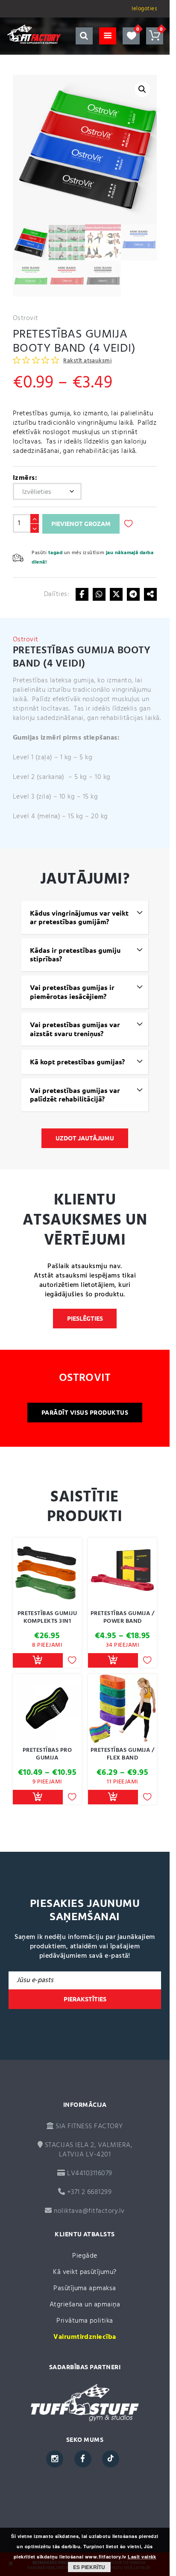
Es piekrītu (89, 2567)
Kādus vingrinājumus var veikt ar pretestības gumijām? (79, 918)
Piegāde (85, 2256)
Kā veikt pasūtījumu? (85, 2272)
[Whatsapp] (99, 594)
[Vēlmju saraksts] (131, 36)
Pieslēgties (85, 1319)
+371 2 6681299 (88, 2192)
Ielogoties (144, 9)
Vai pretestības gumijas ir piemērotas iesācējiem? (72, 992)
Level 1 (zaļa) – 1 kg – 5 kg (53, 758)
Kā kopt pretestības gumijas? (77, 1062)
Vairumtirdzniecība (85, 2337)
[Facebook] (82, 594)
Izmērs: (25, 478)
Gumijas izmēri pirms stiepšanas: (66, 738)
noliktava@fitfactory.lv (89, 2211)
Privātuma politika (85, 2321)
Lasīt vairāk (142, 2557)
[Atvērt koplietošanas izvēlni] (150, 594)
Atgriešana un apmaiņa (85, 2305)
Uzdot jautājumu (85, 1138)
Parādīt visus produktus (85, 1413)
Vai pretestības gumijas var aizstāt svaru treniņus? (75, 1029)
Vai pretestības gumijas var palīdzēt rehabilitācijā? (75, 1095)
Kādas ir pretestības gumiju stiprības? (75, 955)
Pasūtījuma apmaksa (85, 2288)
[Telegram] (133, 594)
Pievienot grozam (81, 524)
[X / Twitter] (116, 594)
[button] (142, 89)
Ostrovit (26, 318)
